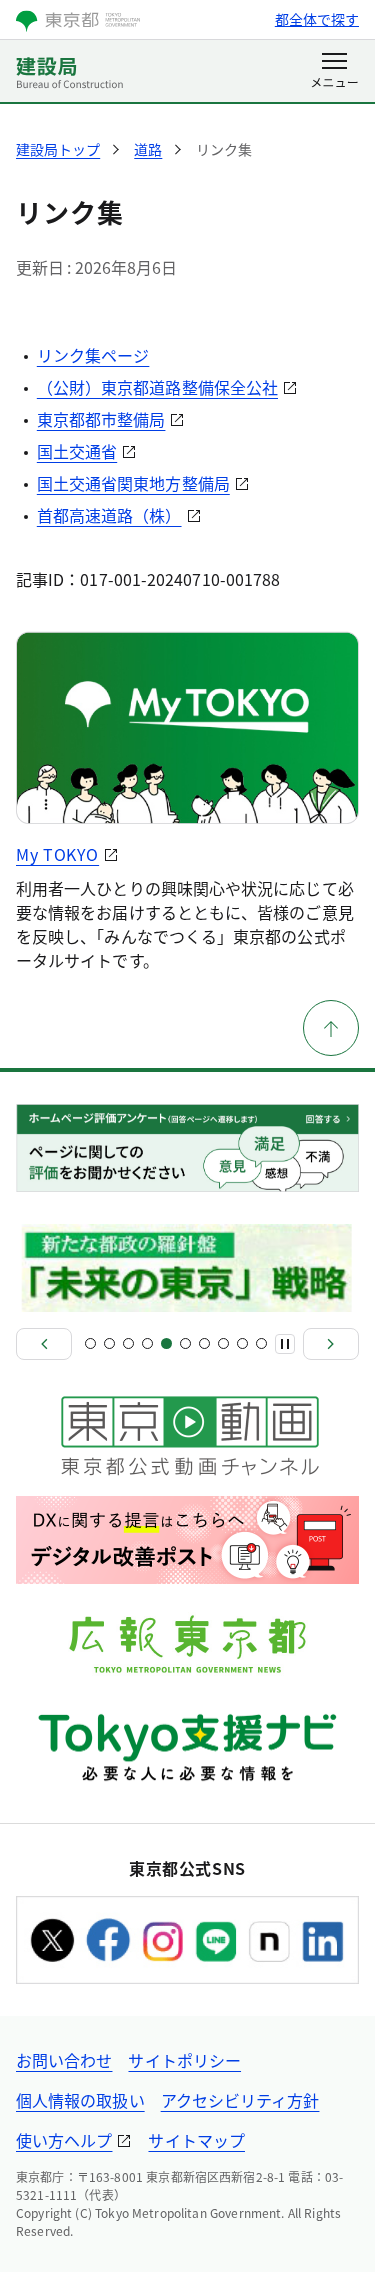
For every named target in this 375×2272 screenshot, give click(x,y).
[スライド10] (261, 1343)
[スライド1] (90, 1343)
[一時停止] (285, 1344)
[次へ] (331, 1344)
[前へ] (44, 1344)
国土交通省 (77, 451)
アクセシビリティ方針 (240, 2100)
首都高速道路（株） (109, 515)
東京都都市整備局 (101, 419)
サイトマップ (196, 2140)
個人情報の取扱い (80, 2100)
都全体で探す (317, 19)
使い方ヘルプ (64, 2140)
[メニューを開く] (334, 72)
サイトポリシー (184, 2060)
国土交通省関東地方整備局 (133, 483)
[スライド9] (242, 1343)
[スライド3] (128, 1343)
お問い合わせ (64, 2060)
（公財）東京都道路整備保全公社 (157, 387)
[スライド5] (166, 1343)
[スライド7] (204, 1343)
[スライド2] (109, 1343)
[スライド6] (185, 1343)
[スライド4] (147, 1343)
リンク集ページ (93, 355)
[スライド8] (223, 1343)
